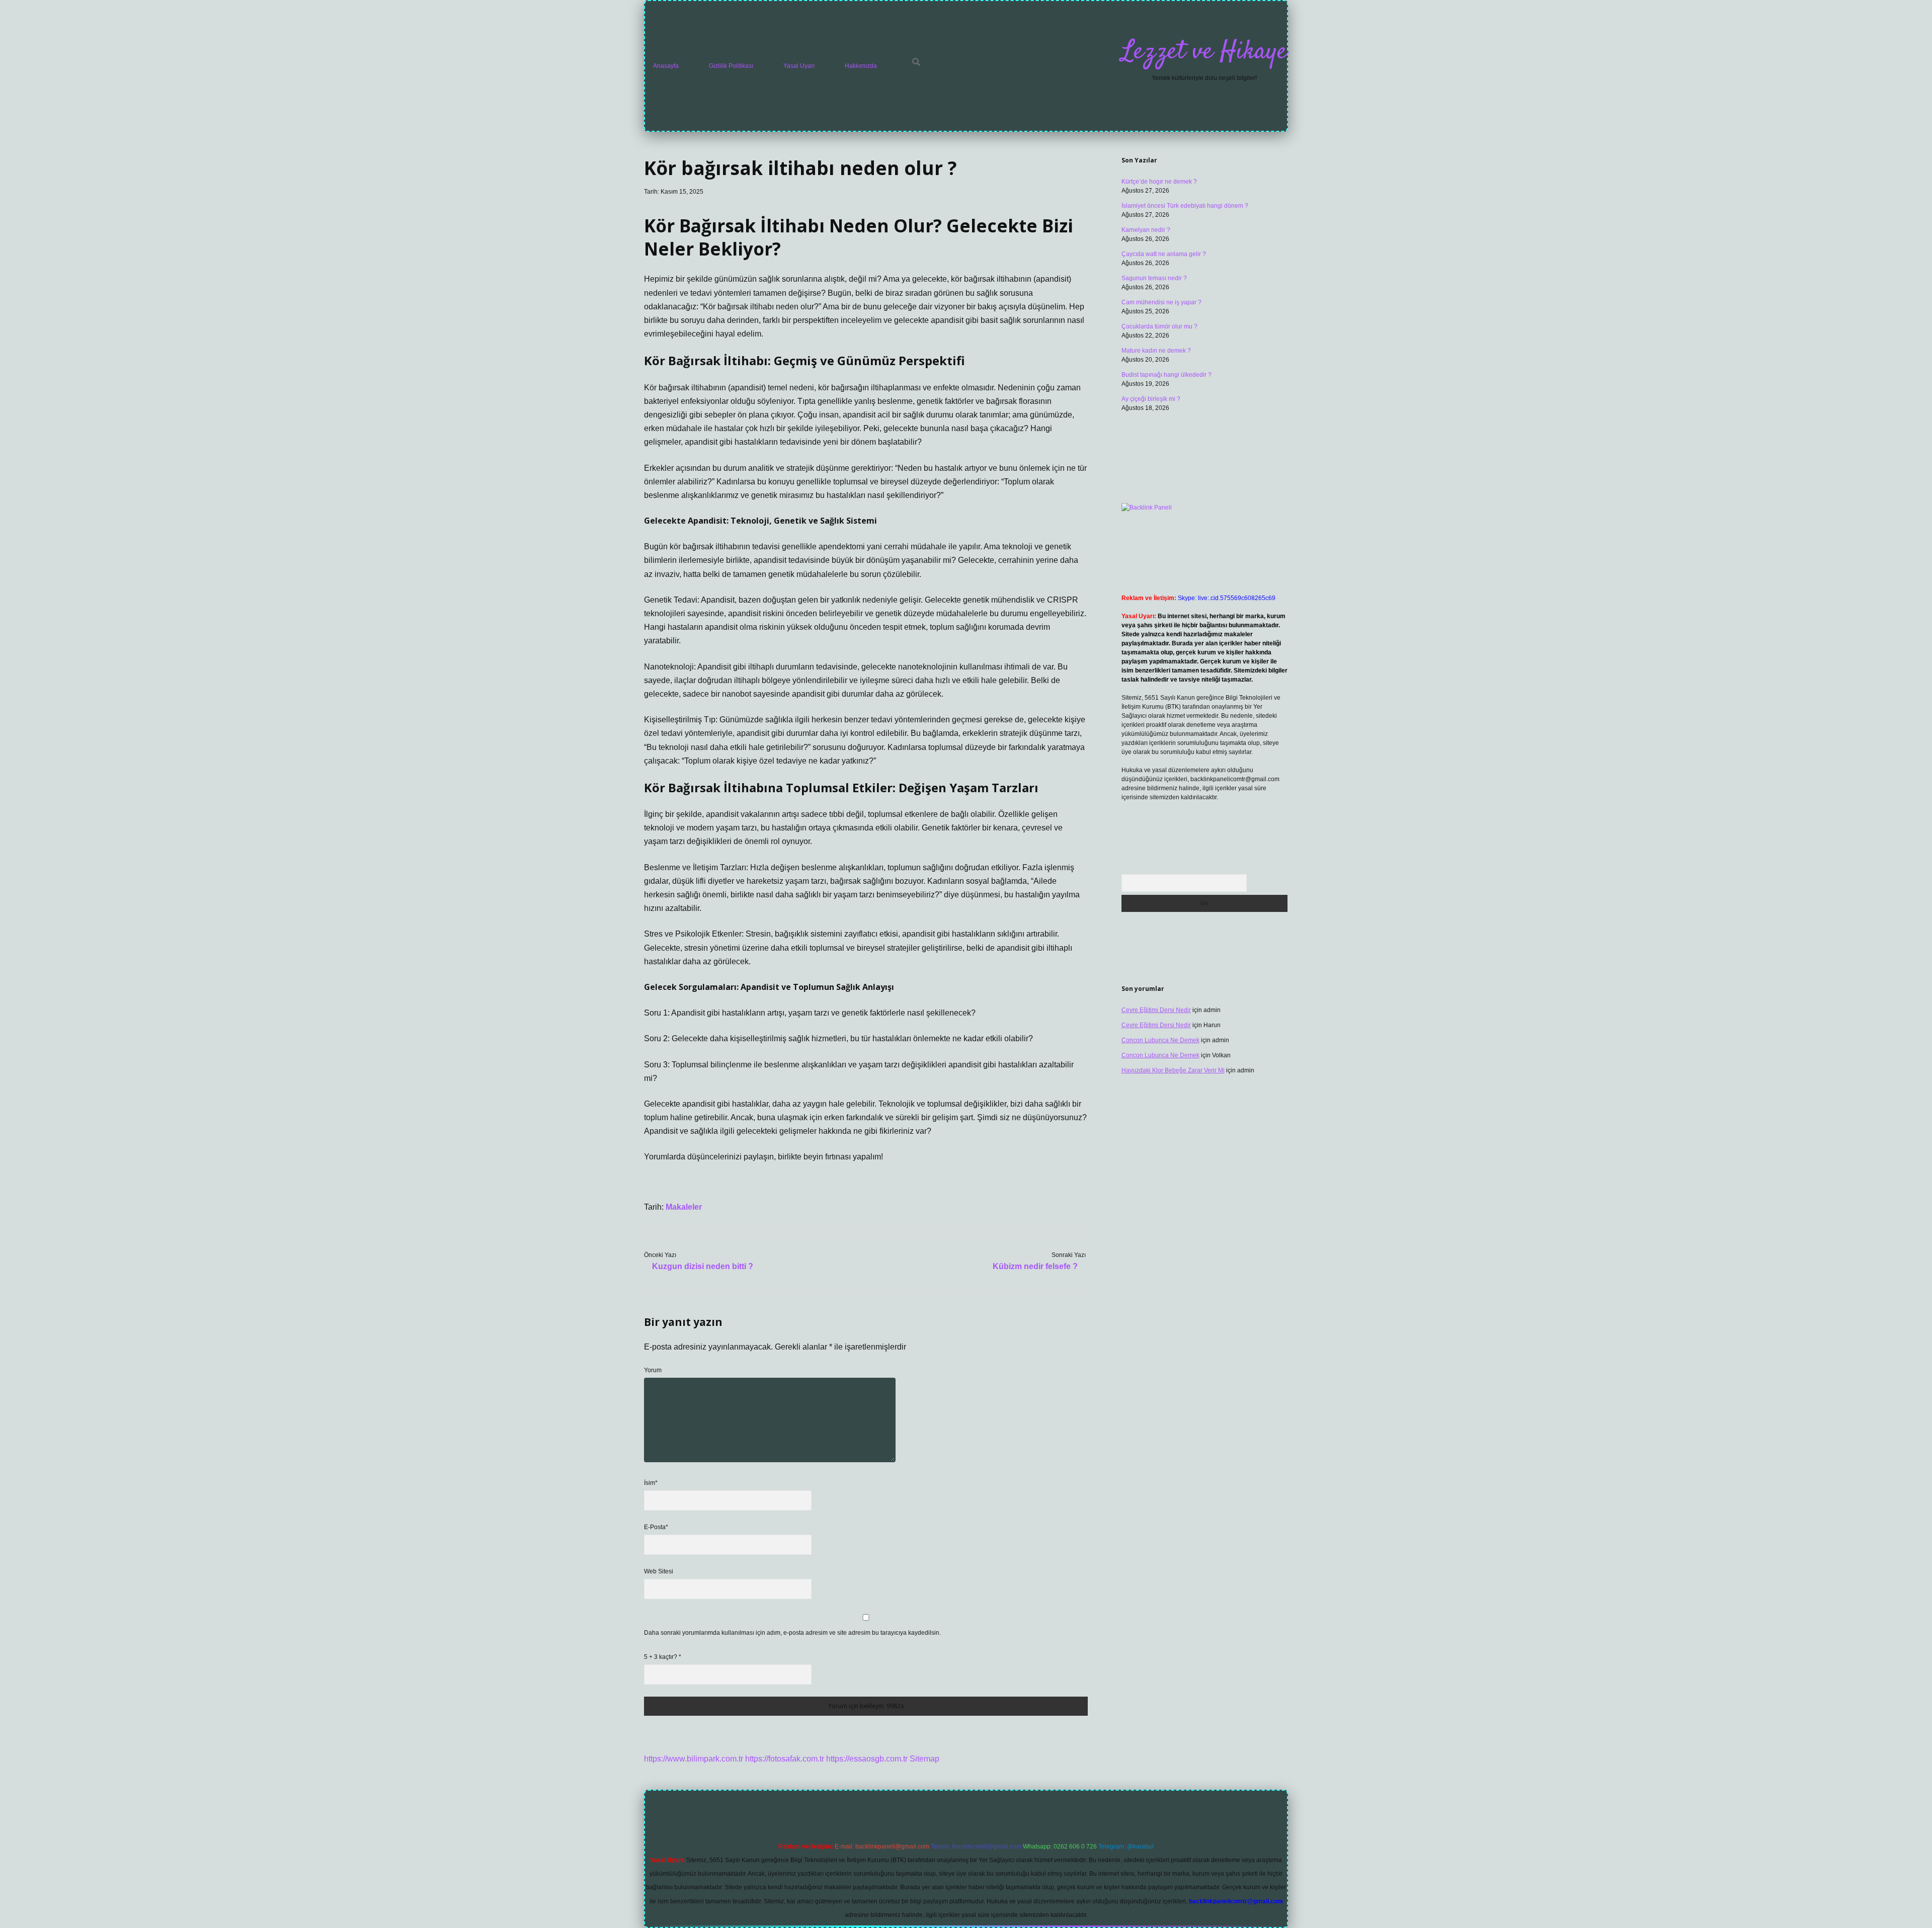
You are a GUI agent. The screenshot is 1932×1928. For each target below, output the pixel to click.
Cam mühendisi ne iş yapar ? (1161, 302)
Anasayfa (666, 66)
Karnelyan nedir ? (1146, 230)
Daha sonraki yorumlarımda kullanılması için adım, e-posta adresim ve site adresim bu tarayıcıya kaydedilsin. (792, 1633)
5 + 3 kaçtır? (663, 1657)
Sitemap (924, 1759)
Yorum (653, 1370)
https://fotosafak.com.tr (785, 1759)
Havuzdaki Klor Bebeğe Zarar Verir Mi (1173, 1070)
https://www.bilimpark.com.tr (694, 1759)
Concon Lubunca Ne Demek (1160, 1040)
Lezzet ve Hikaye (1204, 52)
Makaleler (684, 1207)
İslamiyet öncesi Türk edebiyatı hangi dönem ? (1185, 206)
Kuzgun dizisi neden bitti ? (703, 1266)
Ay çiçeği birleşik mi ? (1151, 399)
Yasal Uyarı (799, 66)
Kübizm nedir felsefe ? (1035, 1266)
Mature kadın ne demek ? (1156, 351)
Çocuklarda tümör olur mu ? (1159, 326)
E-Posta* (656, 1527)
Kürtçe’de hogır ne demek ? (1159, 182)
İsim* (651, 1483)
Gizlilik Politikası (731, 66)
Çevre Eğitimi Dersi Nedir (1156, 1010)
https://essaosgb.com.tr (867, 1759)
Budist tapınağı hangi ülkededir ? (1166, 375)
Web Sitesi (659, 1571)
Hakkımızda (861, 66)
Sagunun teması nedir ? (1154, 278)
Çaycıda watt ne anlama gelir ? (1164, 254)
